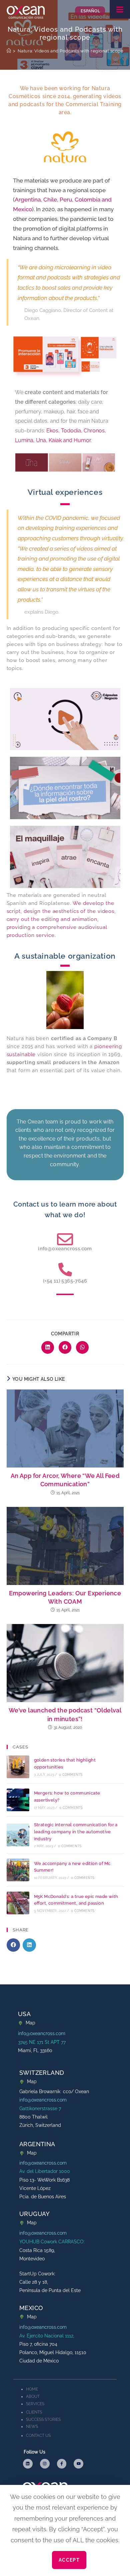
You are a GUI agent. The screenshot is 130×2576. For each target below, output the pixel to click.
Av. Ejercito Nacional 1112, (47, 2336)
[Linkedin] (28, 2464)
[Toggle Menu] (120, 9)
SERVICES (35, 2404)
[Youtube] (78, 2464)
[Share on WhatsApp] (82, 1347)
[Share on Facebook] (65, 1347)
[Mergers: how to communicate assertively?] (18, 1800)
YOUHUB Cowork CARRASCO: (52, 2242)
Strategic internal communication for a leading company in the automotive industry (76, 1832)
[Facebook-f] (62, 2464)
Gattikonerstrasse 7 (40, 2109)
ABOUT (33, 2396)
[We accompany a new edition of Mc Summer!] (18, 1870)
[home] (9, 51)
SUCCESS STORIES (43, 2420)
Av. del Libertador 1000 (45, 2171)
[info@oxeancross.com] (65, 1239)
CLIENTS (34, 2412)
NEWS (32, 2427)
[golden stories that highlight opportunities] (18, 1767)
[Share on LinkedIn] (48, 1347)
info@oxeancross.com (65, 1249)
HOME (32, 2389)
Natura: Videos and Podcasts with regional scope (71, 51)
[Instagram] (45, 2464)
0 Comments (71, 1775)
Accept (69, 2560)
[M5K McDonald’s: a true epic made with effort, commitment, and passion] (18, 1903)
